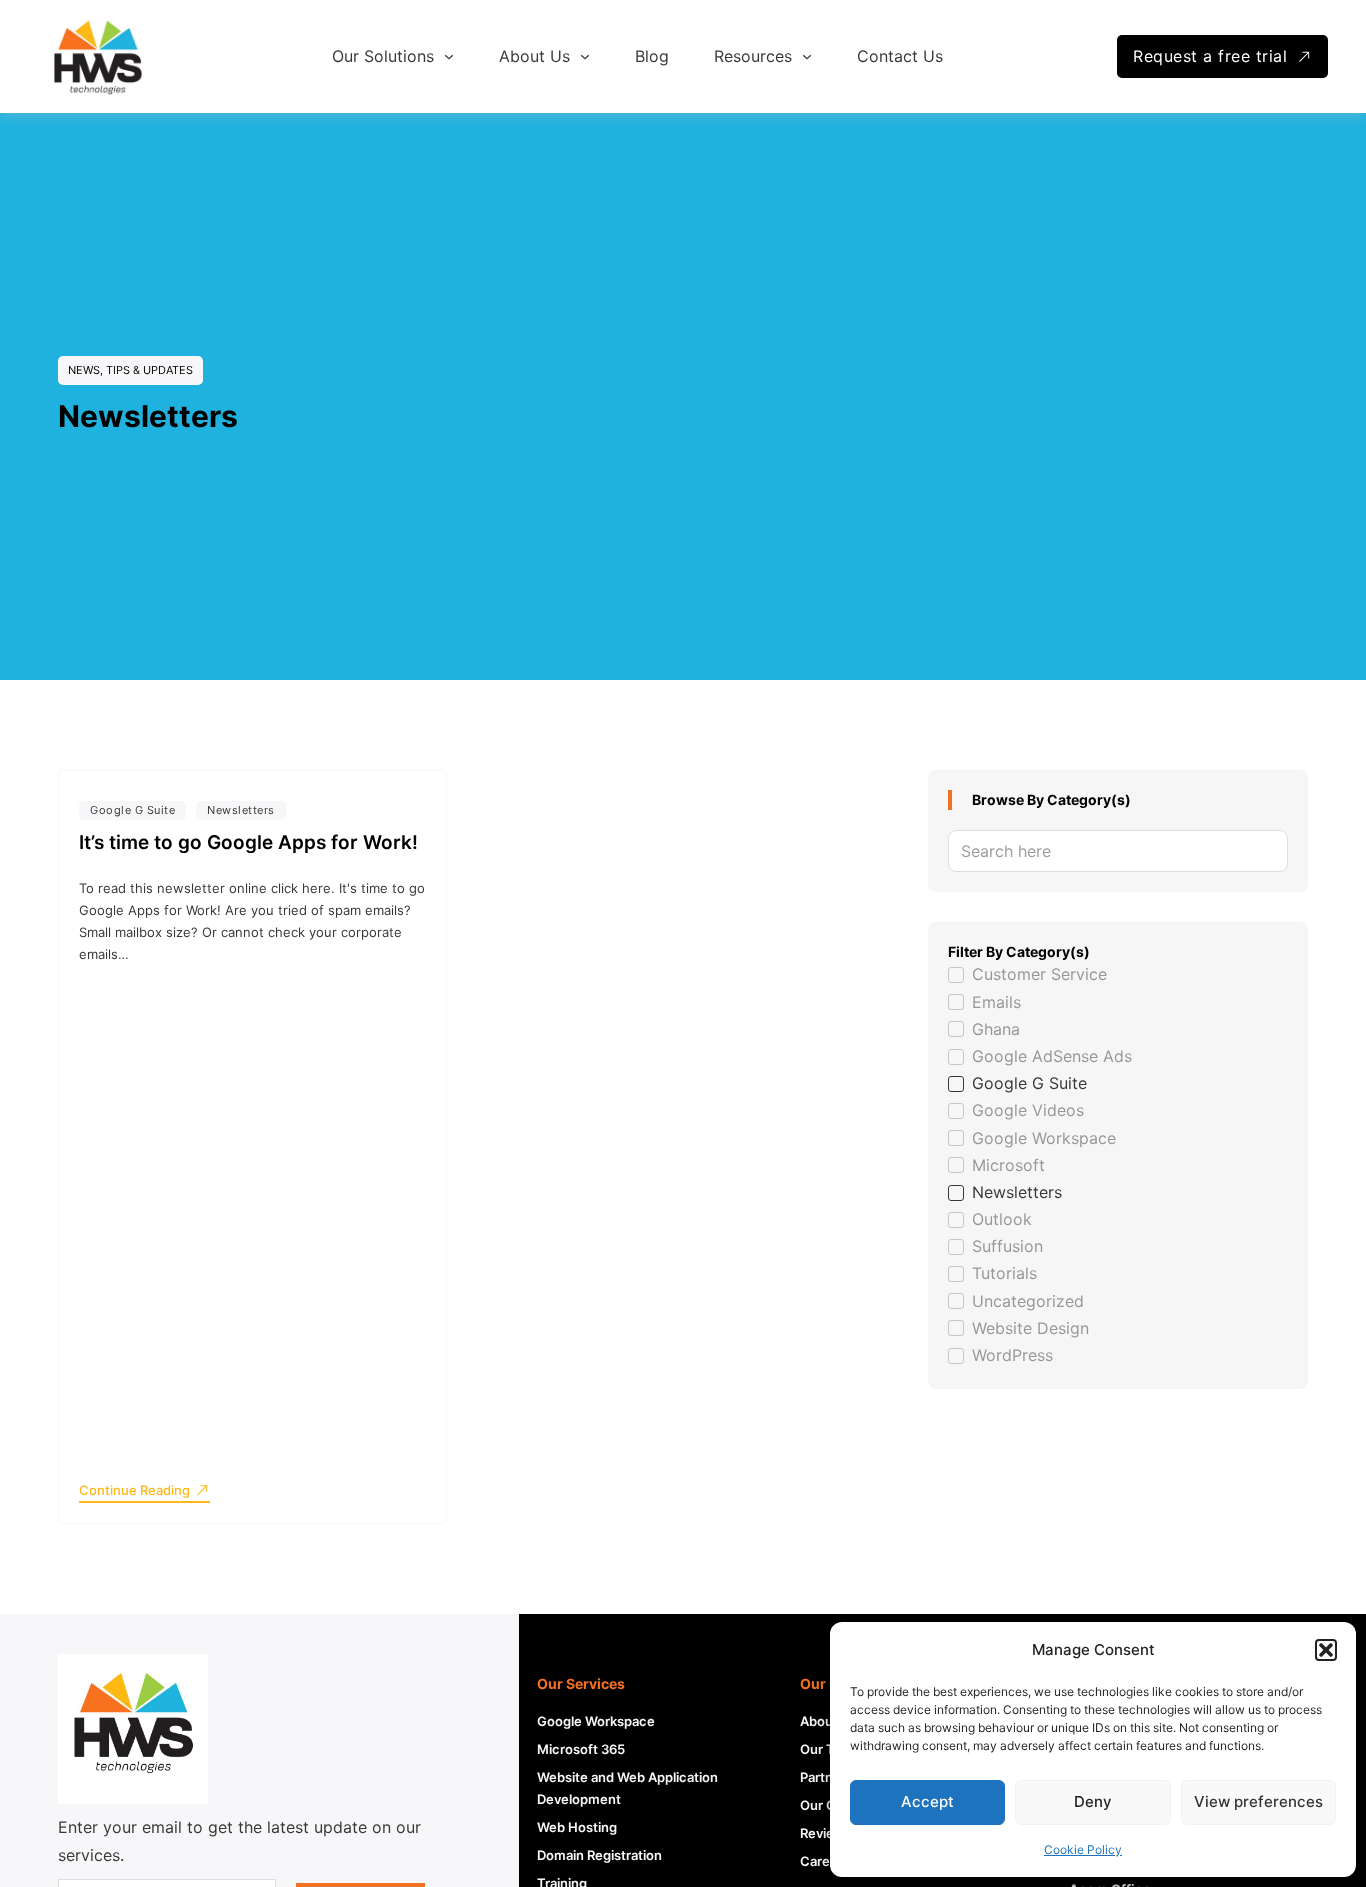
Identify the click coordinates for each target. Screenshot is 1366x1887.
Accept (927, 1801)
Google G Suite (132, 810)
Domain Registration (599, 1855)
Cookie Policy (1083, 1849)
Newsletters (241, 810)
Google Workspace (596, 1721)
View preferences (1258, 1801)
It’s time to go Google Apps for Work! (248, 842)
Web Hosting (577, 1827)
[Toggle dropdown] (449, 57)
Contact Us (900, 56)
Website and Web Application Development (627, 1788)
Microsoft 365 (581, 1749)
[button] (1326, 1650)
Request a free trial (1210, 56)
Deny (1093, 1801)
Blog (652, 56)
